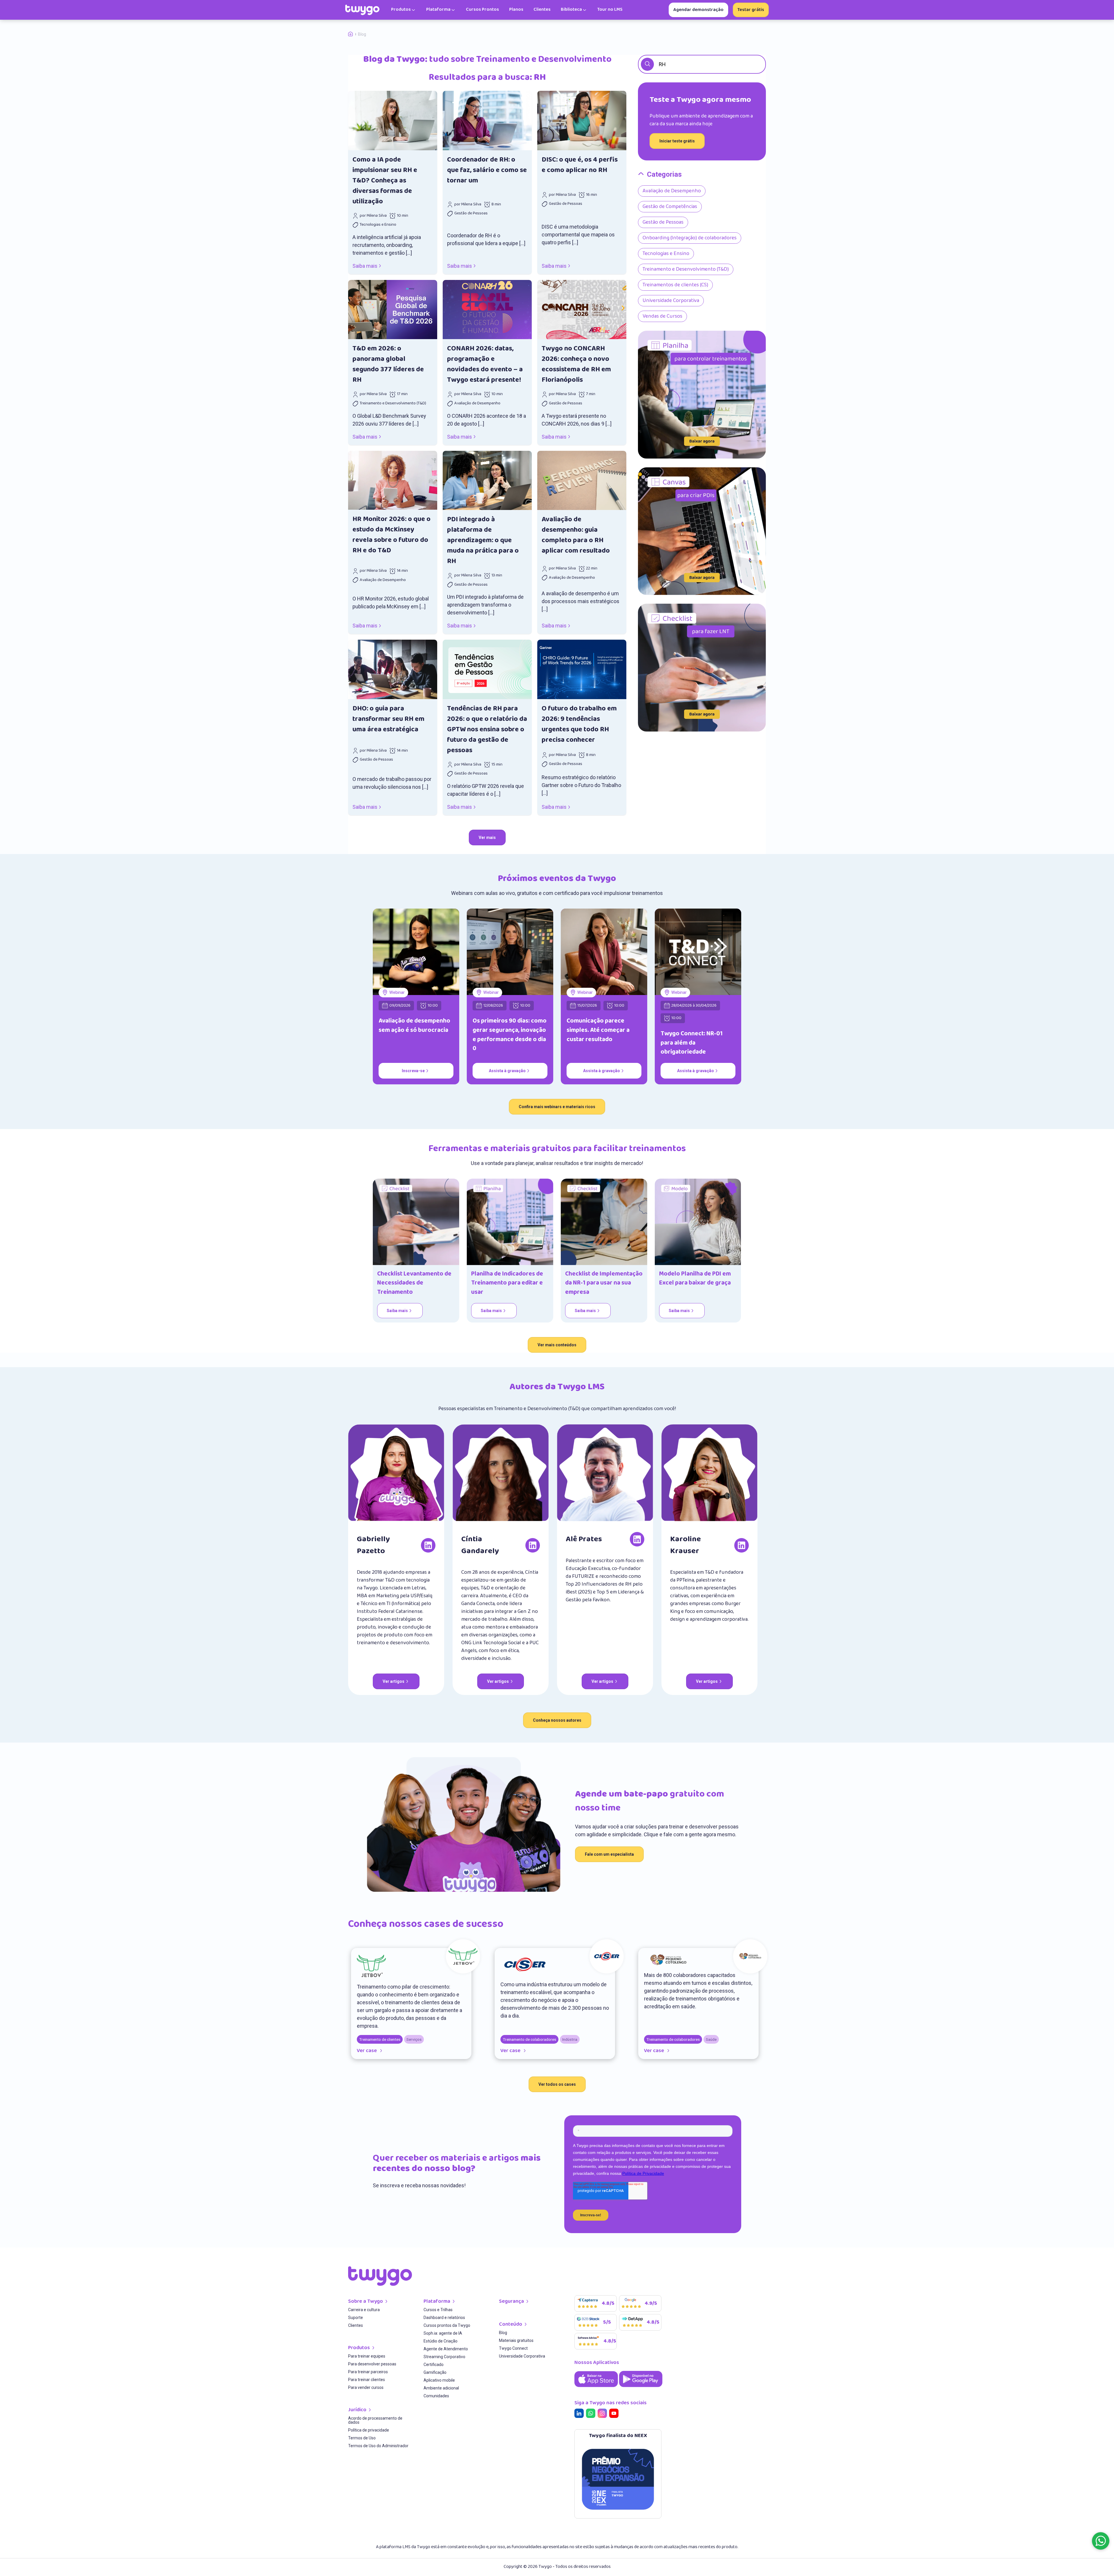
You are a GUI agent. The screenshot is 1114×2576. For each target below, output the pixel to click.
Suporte (356, 2318)
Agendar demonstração (698, 10)
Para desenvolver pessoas (372, 2364)
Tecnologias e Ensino (378, 225)
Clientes (356, 2326)
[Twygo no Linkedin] (580, 2414)
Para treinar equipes (367, 2356)
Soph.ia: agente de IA (443, 2333)
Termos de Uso (362, 2438)
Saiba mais (365, 266)
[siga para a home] (362, 10)
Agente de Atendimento (446, 2349)
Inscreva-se (413, 1071)
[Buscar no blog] (647, 64)
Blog (503, 2333)
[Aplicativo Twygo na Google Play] (641, 2388)
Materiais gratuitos (516, 2341)
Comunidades (436, 2396)
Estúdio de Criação (441, 2341)
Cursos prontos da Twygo (447, 2326)
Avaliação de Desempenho (477, 404)
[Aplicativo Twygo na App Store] (597, 2388)
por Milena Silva (373, 216)
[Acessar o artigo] (393, 121)
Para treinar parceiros (368, 2372)
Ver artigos (394, 1681)
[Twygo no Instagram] (603, 2414)
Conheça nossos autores (557, 1720)
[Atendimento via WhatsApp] (1101, 2541)
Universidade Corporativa (522, 2356)
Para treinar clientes (367, 2380)
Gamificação (435, 2373)
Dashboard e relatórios (444, 2318)
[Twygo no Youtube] (615, 2414)
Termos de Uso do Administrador (378, 2446)
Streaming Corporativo (444, 2357)
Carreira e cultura (364, 2310)
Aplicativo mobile (439, 2380)
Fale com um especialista (609, 1854)
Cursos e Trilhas (438, 2310)
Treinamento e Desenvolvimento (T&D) (393, 404)
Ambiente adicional (441, 2388)
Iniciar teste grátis (677, 141)
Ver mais (487, 837)
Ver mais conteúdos (557, 1345)
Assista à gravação (507, 1071)
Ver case (367, 2051)
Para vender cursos (366, 2388)
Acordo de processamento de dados (375, 2420)
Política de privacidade (369, 2430)
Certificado (434, 2365)
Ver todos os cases (557, 2084)
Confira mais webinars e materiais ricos (557, 1107)
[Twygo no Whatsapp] (592, 2414)
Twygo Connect (513, 2348)
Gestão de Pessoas (471, 214)
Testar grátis (751, 10)
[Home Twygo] (353, 34)
